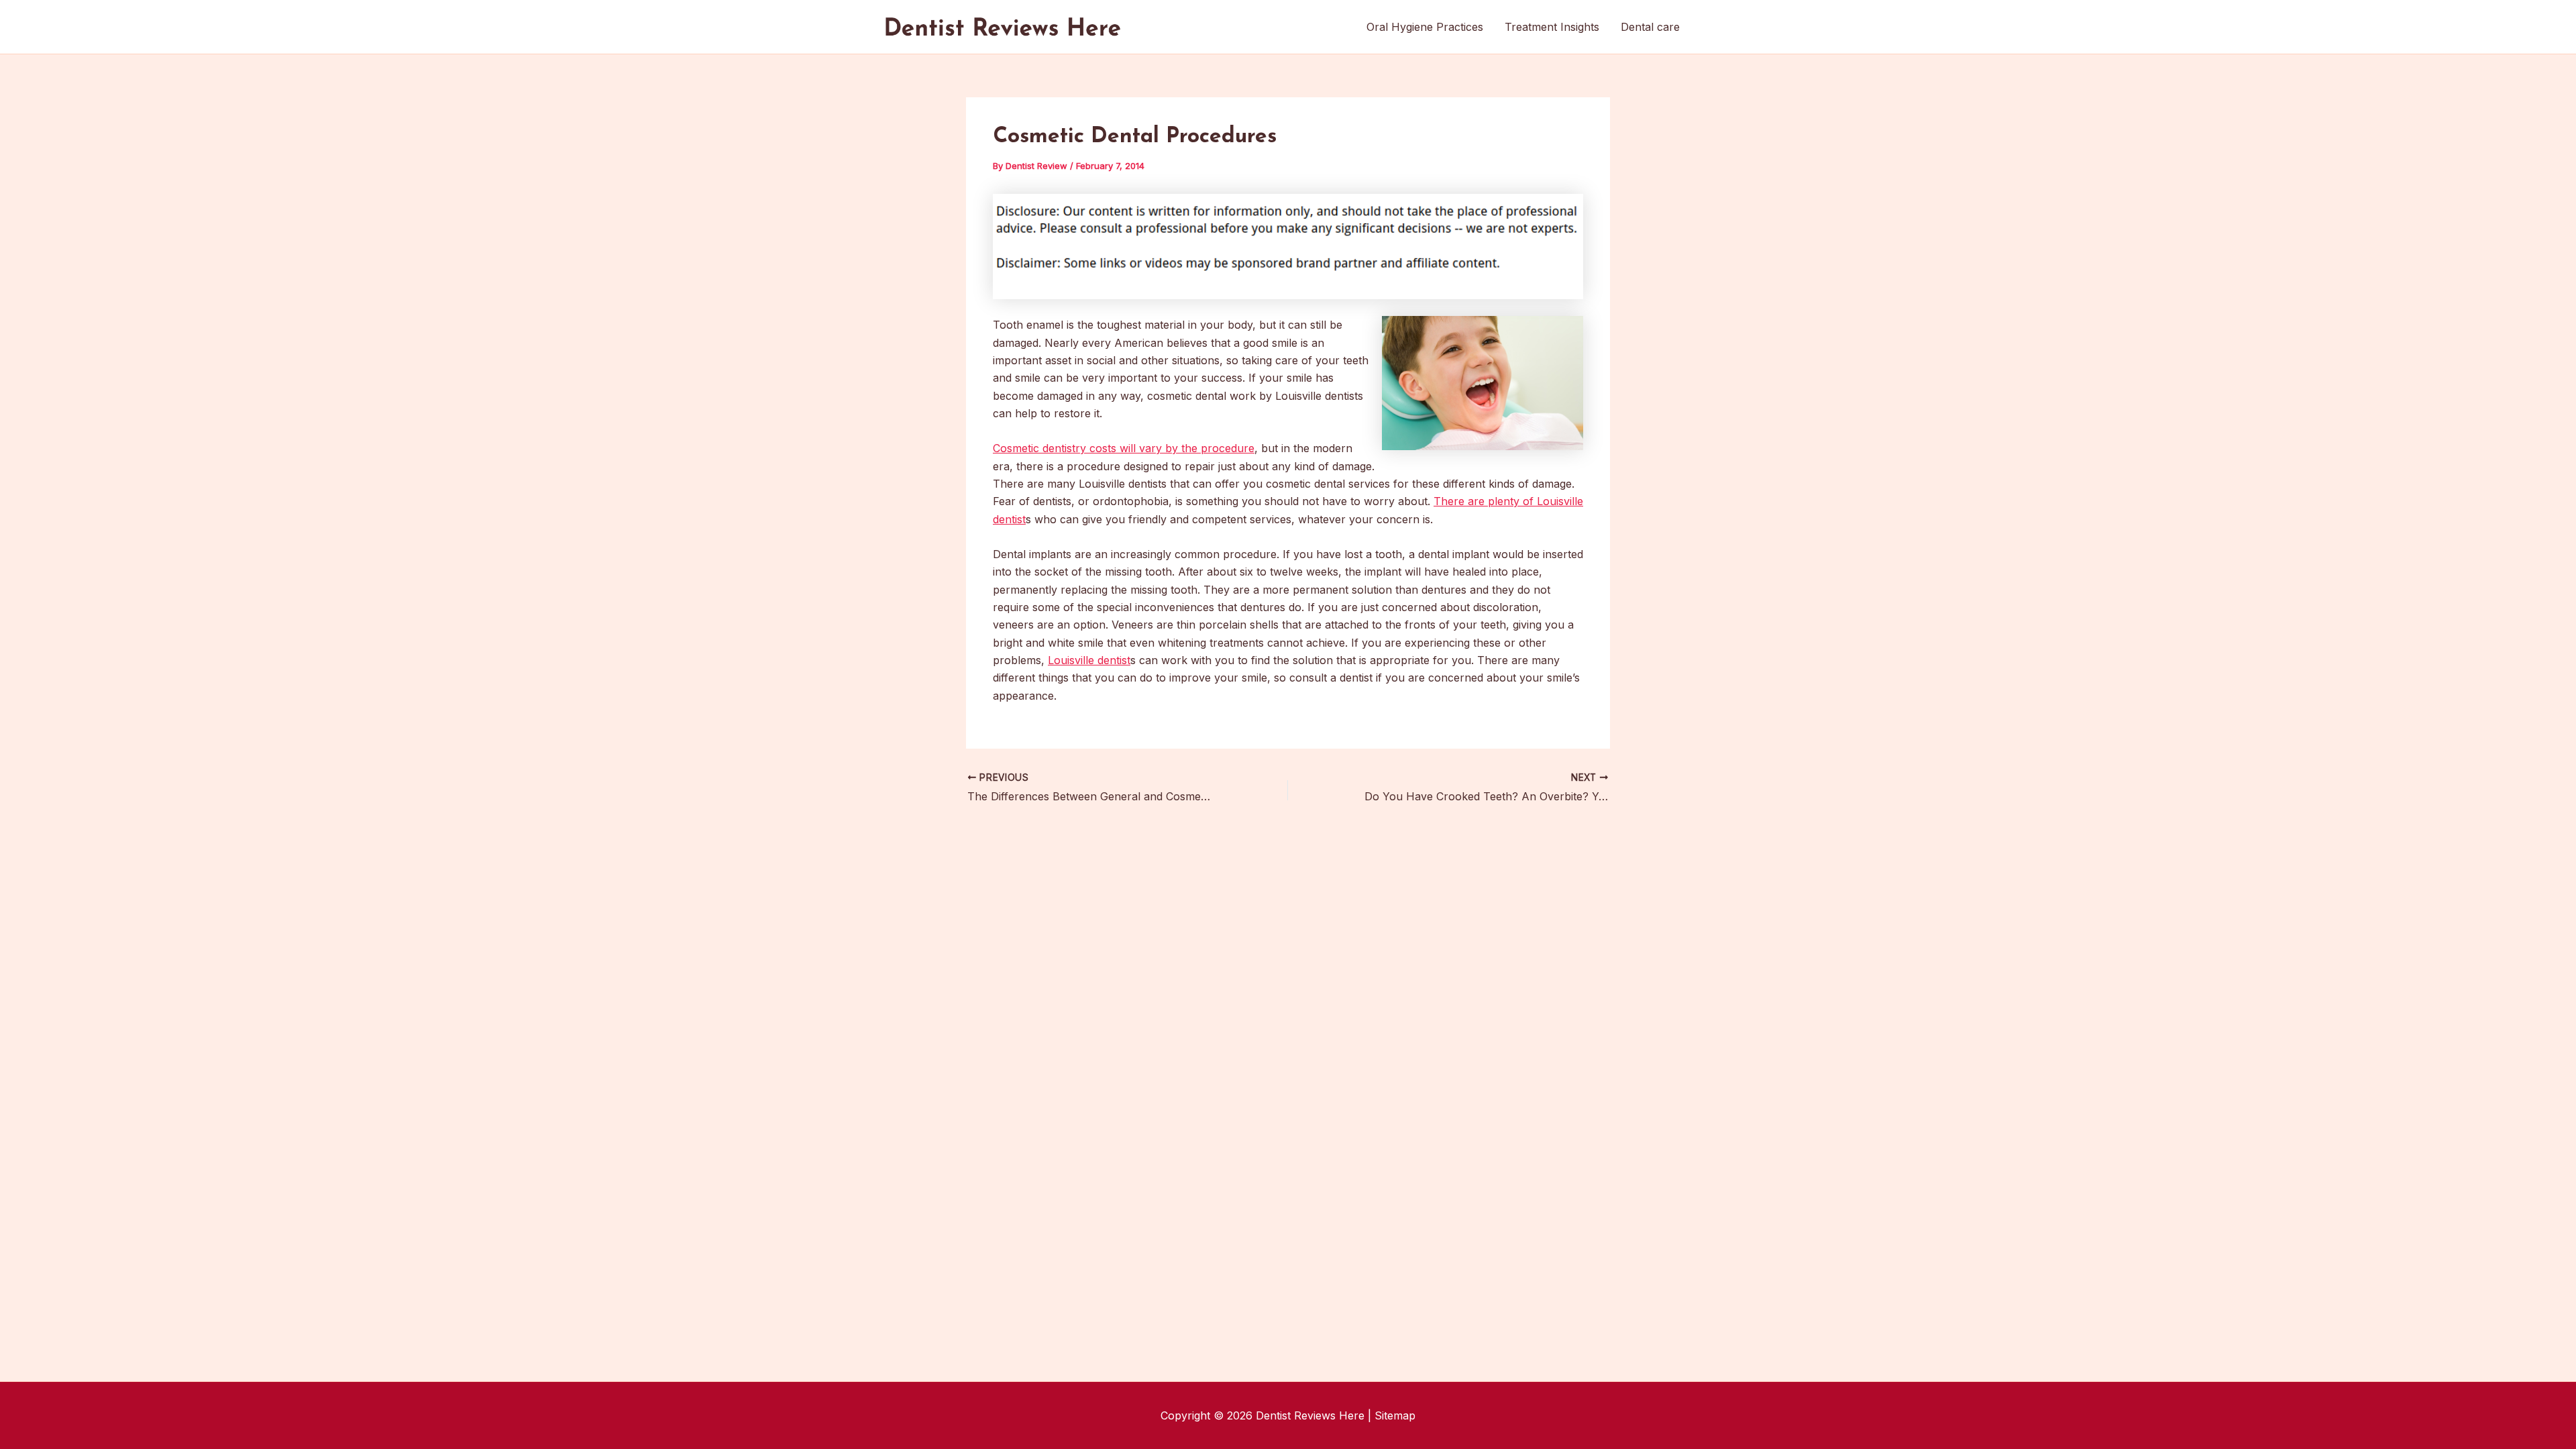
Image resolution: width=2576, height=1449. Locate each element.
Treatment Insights (1552, 27)
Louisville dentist (1089, 660)
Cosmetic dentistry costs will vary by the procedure (1124, 448)
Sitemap (1395, 1415)
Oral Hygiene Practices (1425, 27)
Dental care (1650, 27)
